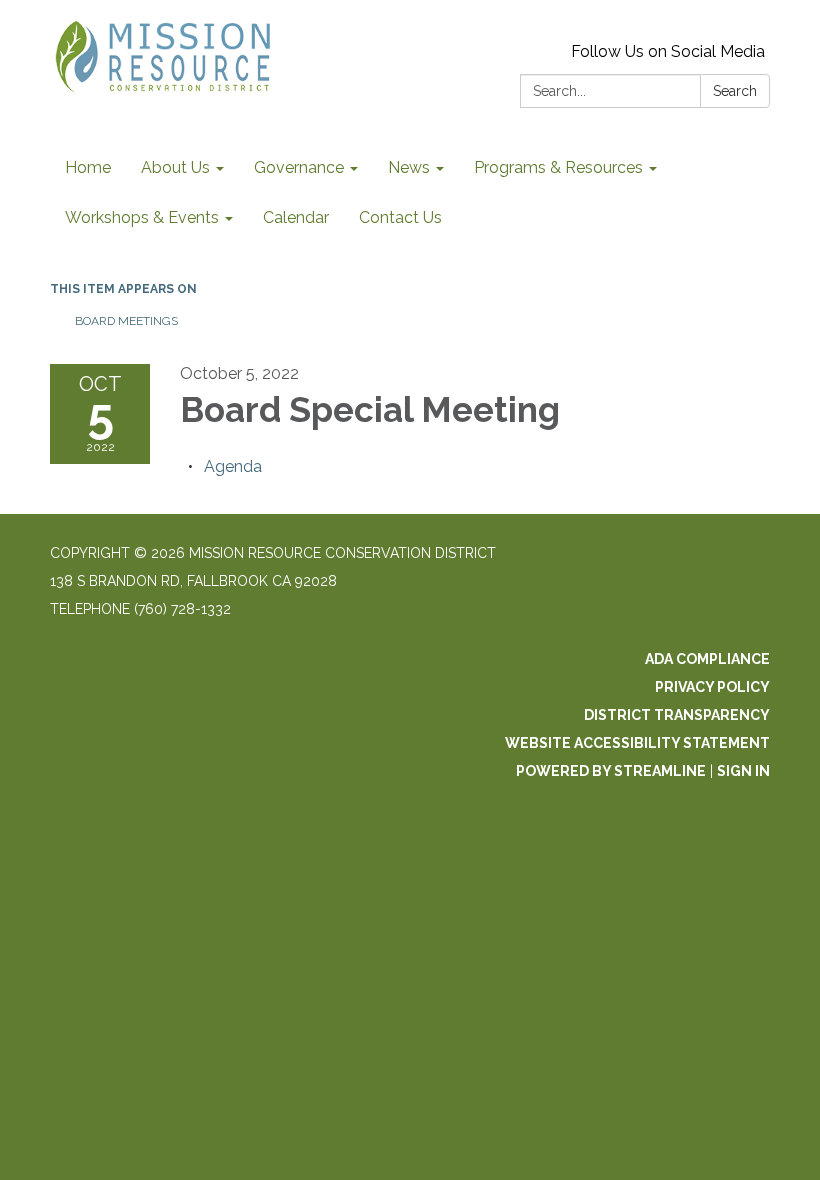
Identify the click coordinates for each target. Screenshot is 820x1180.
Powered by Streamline (611, 771)
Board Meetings (126, 321)
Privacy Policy (712, 687)
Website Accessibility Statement (637, 743)
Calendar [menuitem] (296, 217)
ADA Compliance (707, 659)
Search (735, 91)
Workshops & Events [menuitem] (142, 217)
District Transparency (677, 715)
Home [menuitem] (88, 167)
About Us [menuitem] (175, 167)
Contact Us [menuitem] (400, 217)
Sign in (743, 771)
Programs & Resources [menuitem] (558, 167)
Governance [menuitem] (299, 167)
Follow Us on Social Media (668, 51)
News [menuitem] (409, 167)
